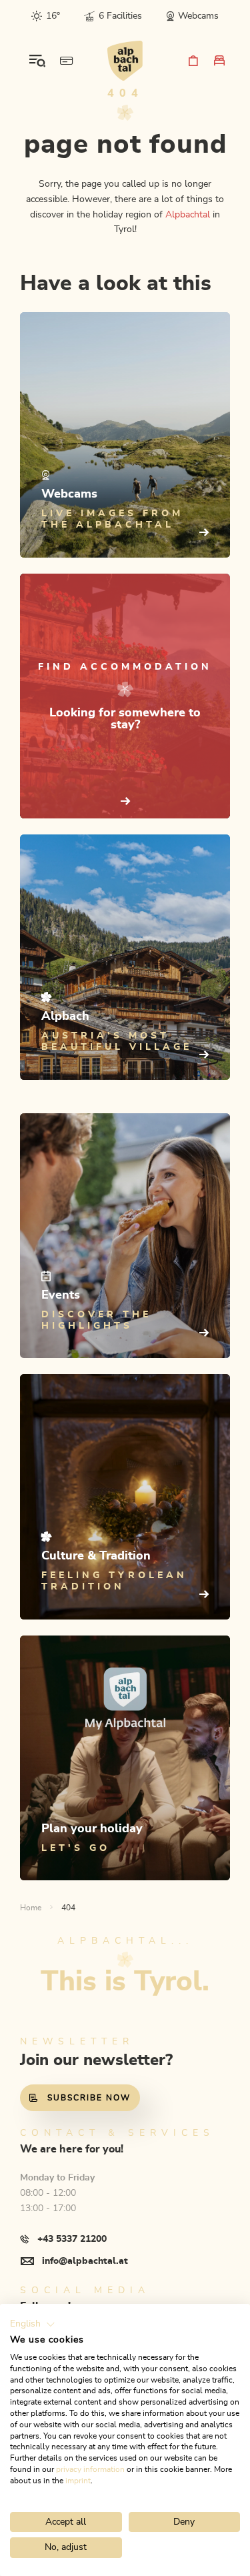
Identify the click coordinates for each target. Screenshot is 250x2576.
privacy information (90, 2469)
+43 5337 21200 (72, 2239)
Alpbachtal (188, 215)
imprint (78, 2481)
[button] (33, 2325)
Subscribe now (89, 2098)
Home (31, 1908)
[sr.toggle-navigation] (37, 61)
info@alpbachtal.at (85, 2261)
